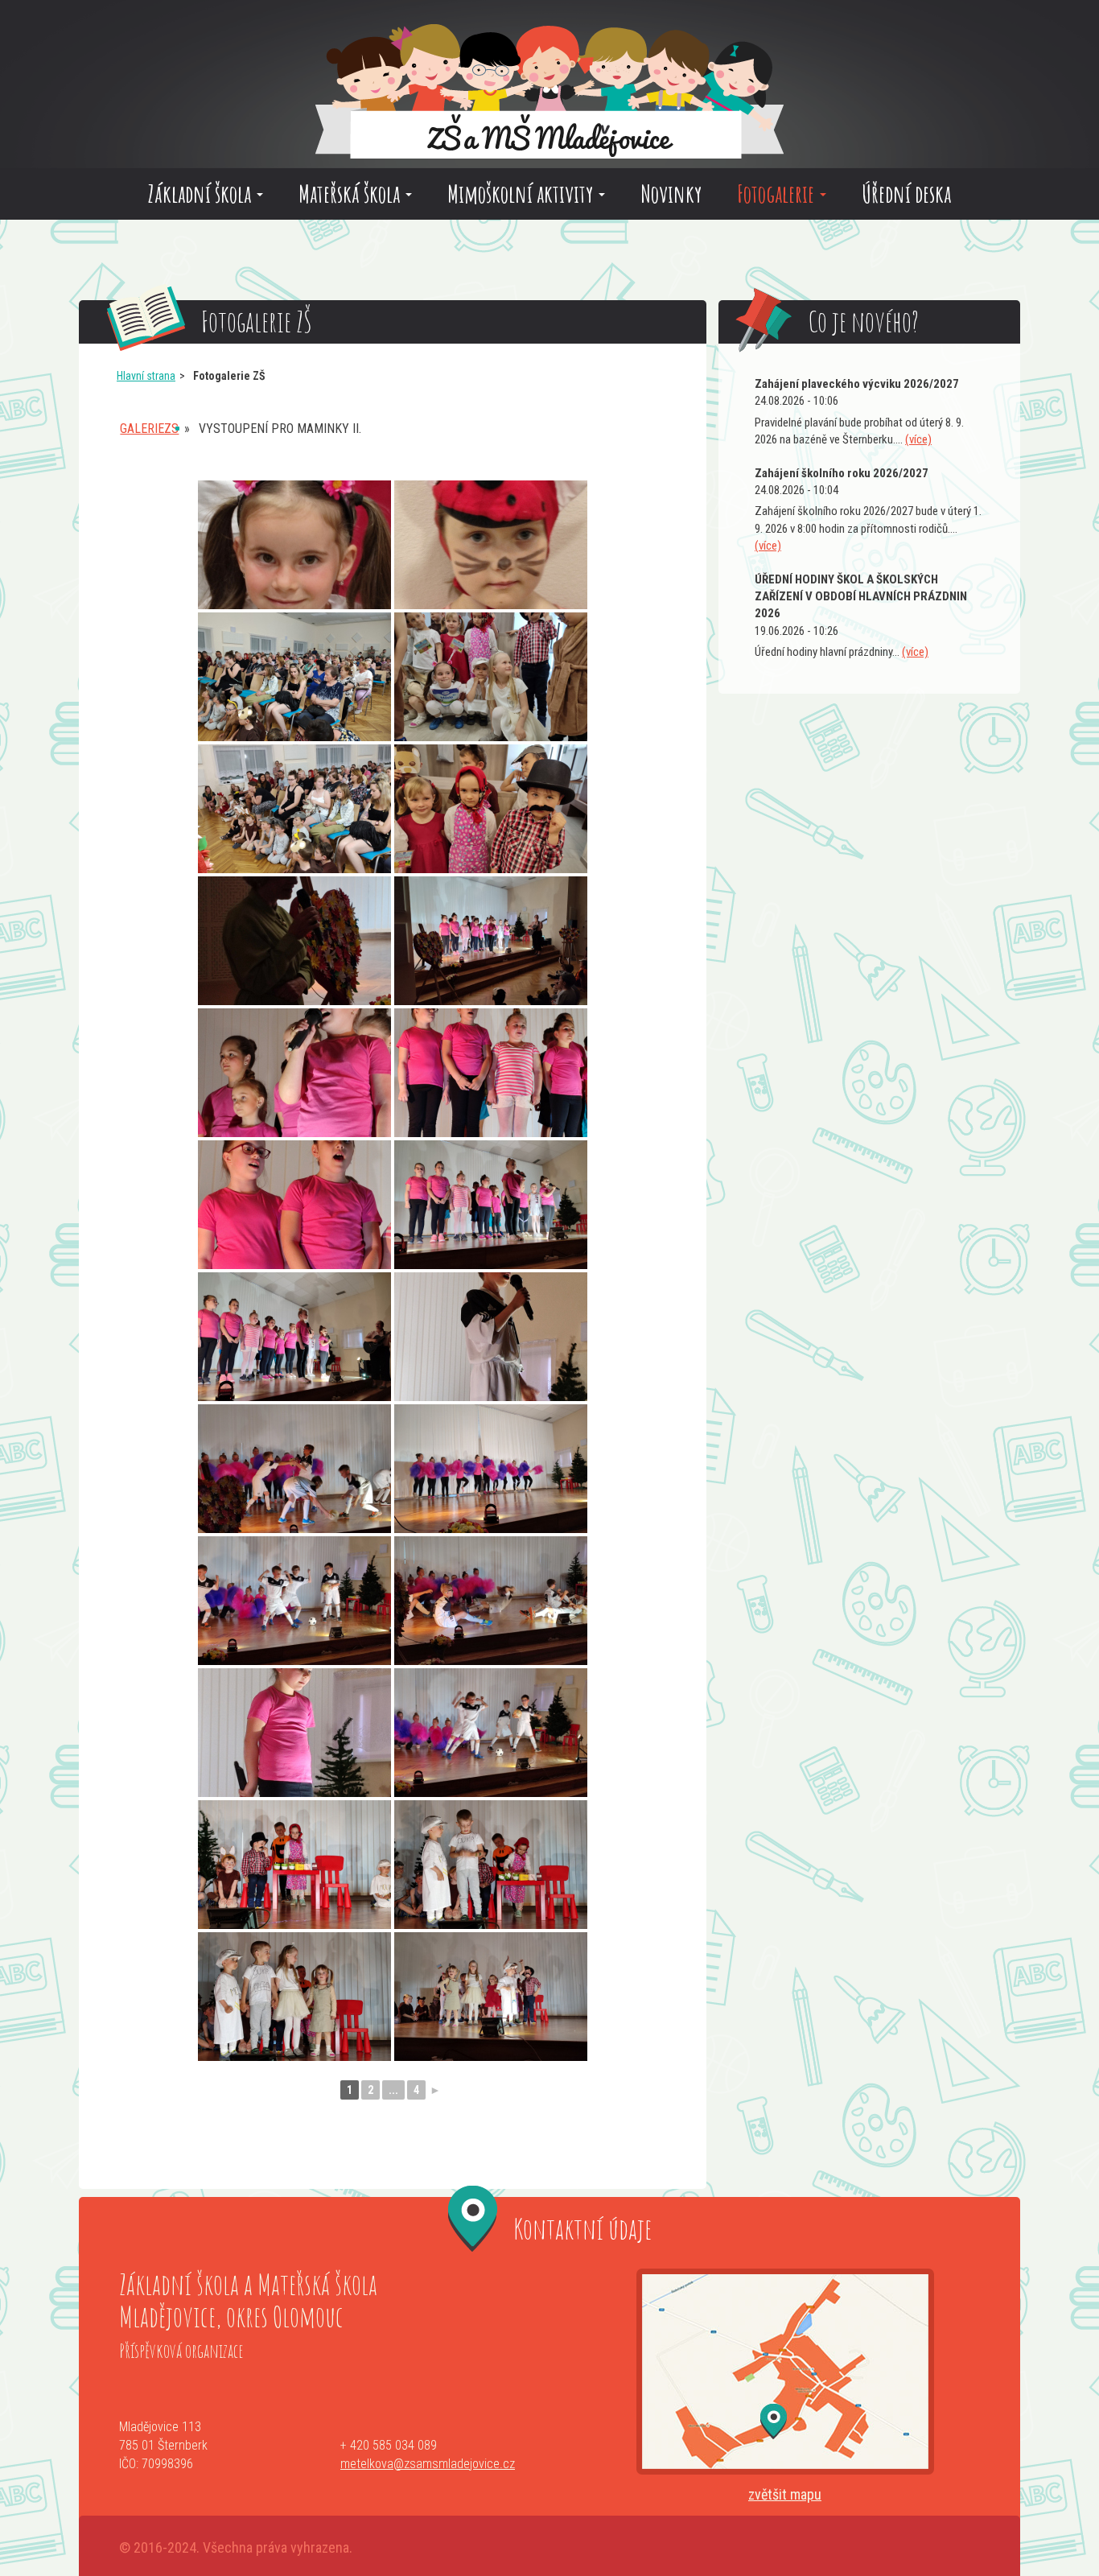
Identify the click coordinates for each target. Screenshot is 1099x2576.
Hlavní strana (146, 376)
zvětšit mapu (785, 2494)
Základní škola (202, 194)
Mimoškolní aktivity (522, 194)
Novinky (671, 194)
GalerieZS (149, 429)
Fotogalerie (778, 194)
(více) (918, 439)
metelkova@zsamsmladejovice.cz (428, 2464)
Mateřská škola (351, 194)
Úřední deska (906, 194)
